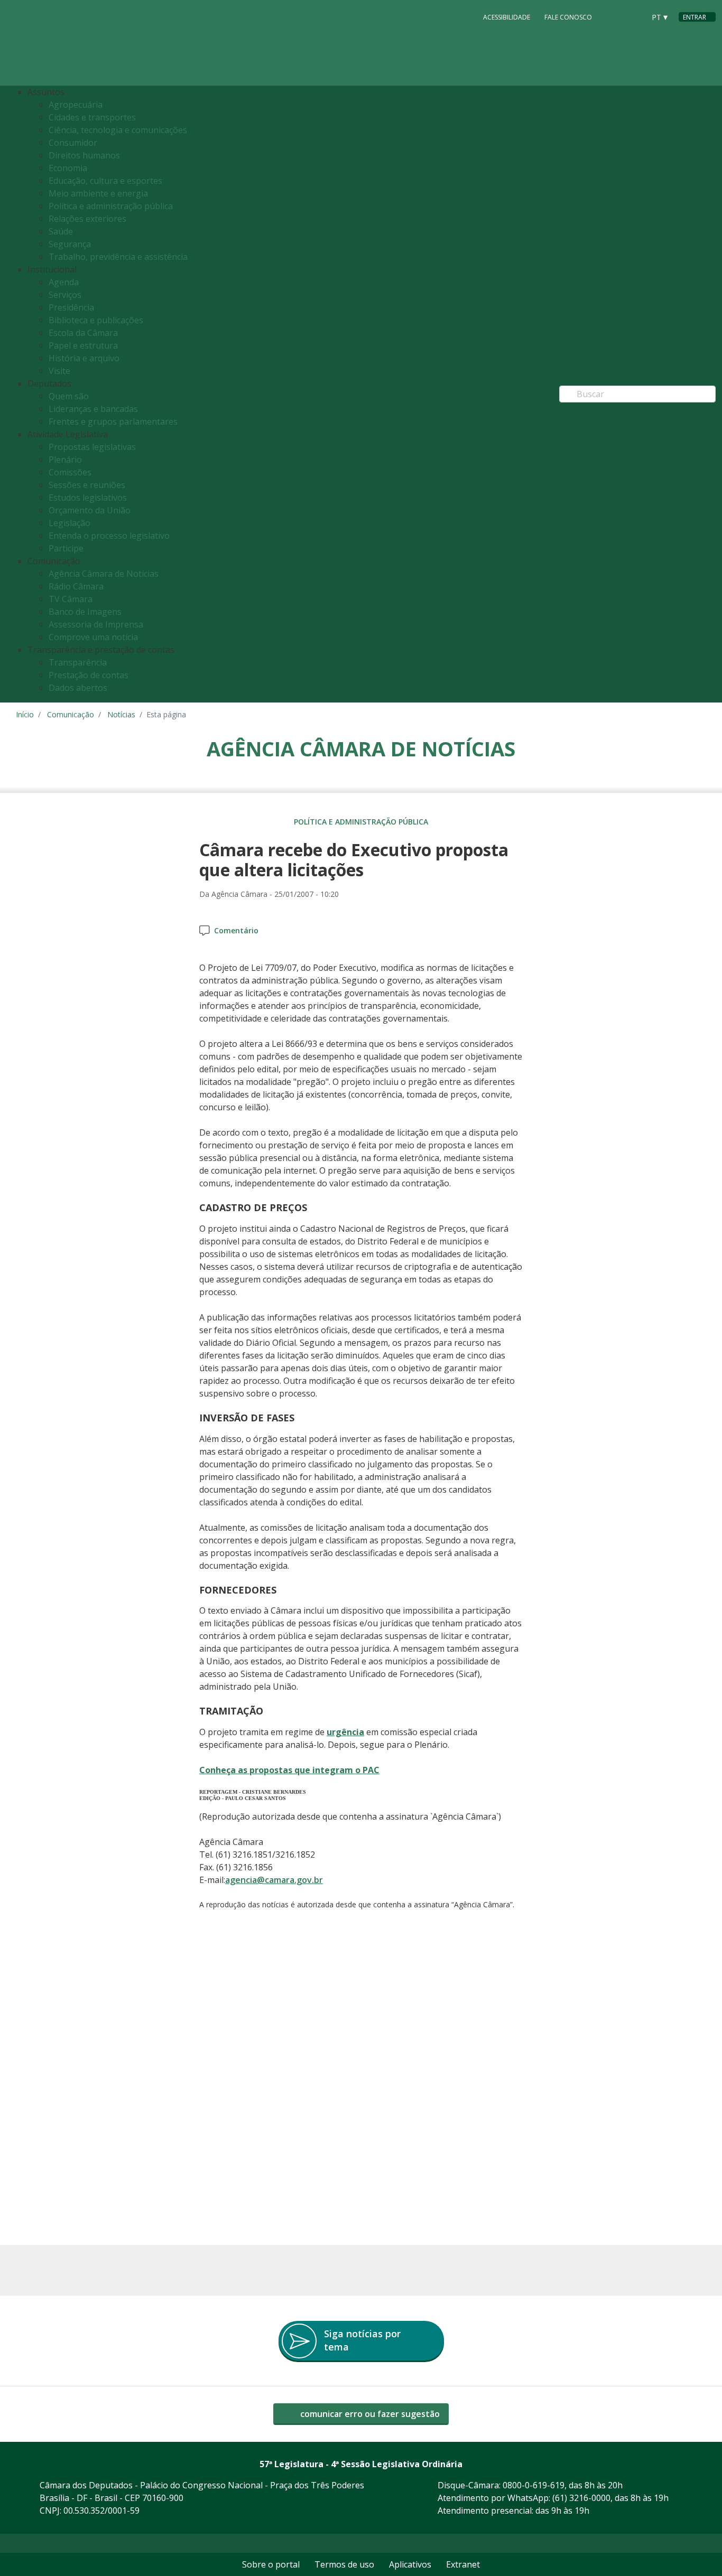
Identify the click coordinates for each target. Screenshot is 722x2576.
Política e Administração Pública (361, 822)
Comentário (236, 930)
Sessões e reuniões (87, 485)
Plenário (65, 460)
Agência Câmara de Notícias (104, 574)
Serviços (65, 295)
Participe (66, 548)
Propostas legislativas (92, 447)
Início (25, 714)
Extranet (463, 2564)
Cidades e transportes (92, 117)
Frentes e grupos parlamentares (113, 421)
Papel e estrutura (83, 345)
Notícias (121, 714)
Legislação (70, 523)
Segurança (70, 244)
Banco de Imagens (85, 612)
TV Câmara (71, 599)
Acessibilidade (507, 17)
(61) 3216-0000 (581, 2498)
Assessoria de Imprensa (96, 624)
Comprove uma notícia (93, 637)
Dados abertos (78, 688)
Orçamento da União (90, 510)
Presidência (71, 307)
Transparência (78, 662)
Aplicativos (410, 2564)
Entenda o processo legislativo (109, 536)
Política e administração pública (111, 206)
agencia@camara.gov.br (274, 1880)
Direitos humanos (84, 155)
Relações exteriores (87, 219)
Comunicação (71, 714)
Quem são (69, 396)
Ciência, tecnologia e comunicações (118, 130)
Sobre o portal (271, 2564)
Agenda (64, 282)
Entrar (695, 17)
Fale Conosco (568, 17)
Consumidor (73, 143)
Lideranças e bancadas (93, 409)
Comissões (70, 472)
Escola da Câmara (83, 333)
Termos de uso (344, 2564)
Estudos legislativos (88, 498)
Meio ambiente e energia (98, 193)
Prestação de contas (89, 675)
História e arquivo (84, 358)
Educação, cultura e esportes (105, 181)
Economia (68, 168)
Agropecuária (76, 105)
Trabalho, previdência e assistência (118, 257)
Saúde (61, 231)
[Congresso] (613, 16)
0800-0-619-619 (534, 2485)
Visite (59, 371)
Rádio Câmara (76, 586)
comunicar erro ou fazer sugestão (369, 2414)
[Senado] (633, 16)
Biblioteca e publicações (96, 320)
